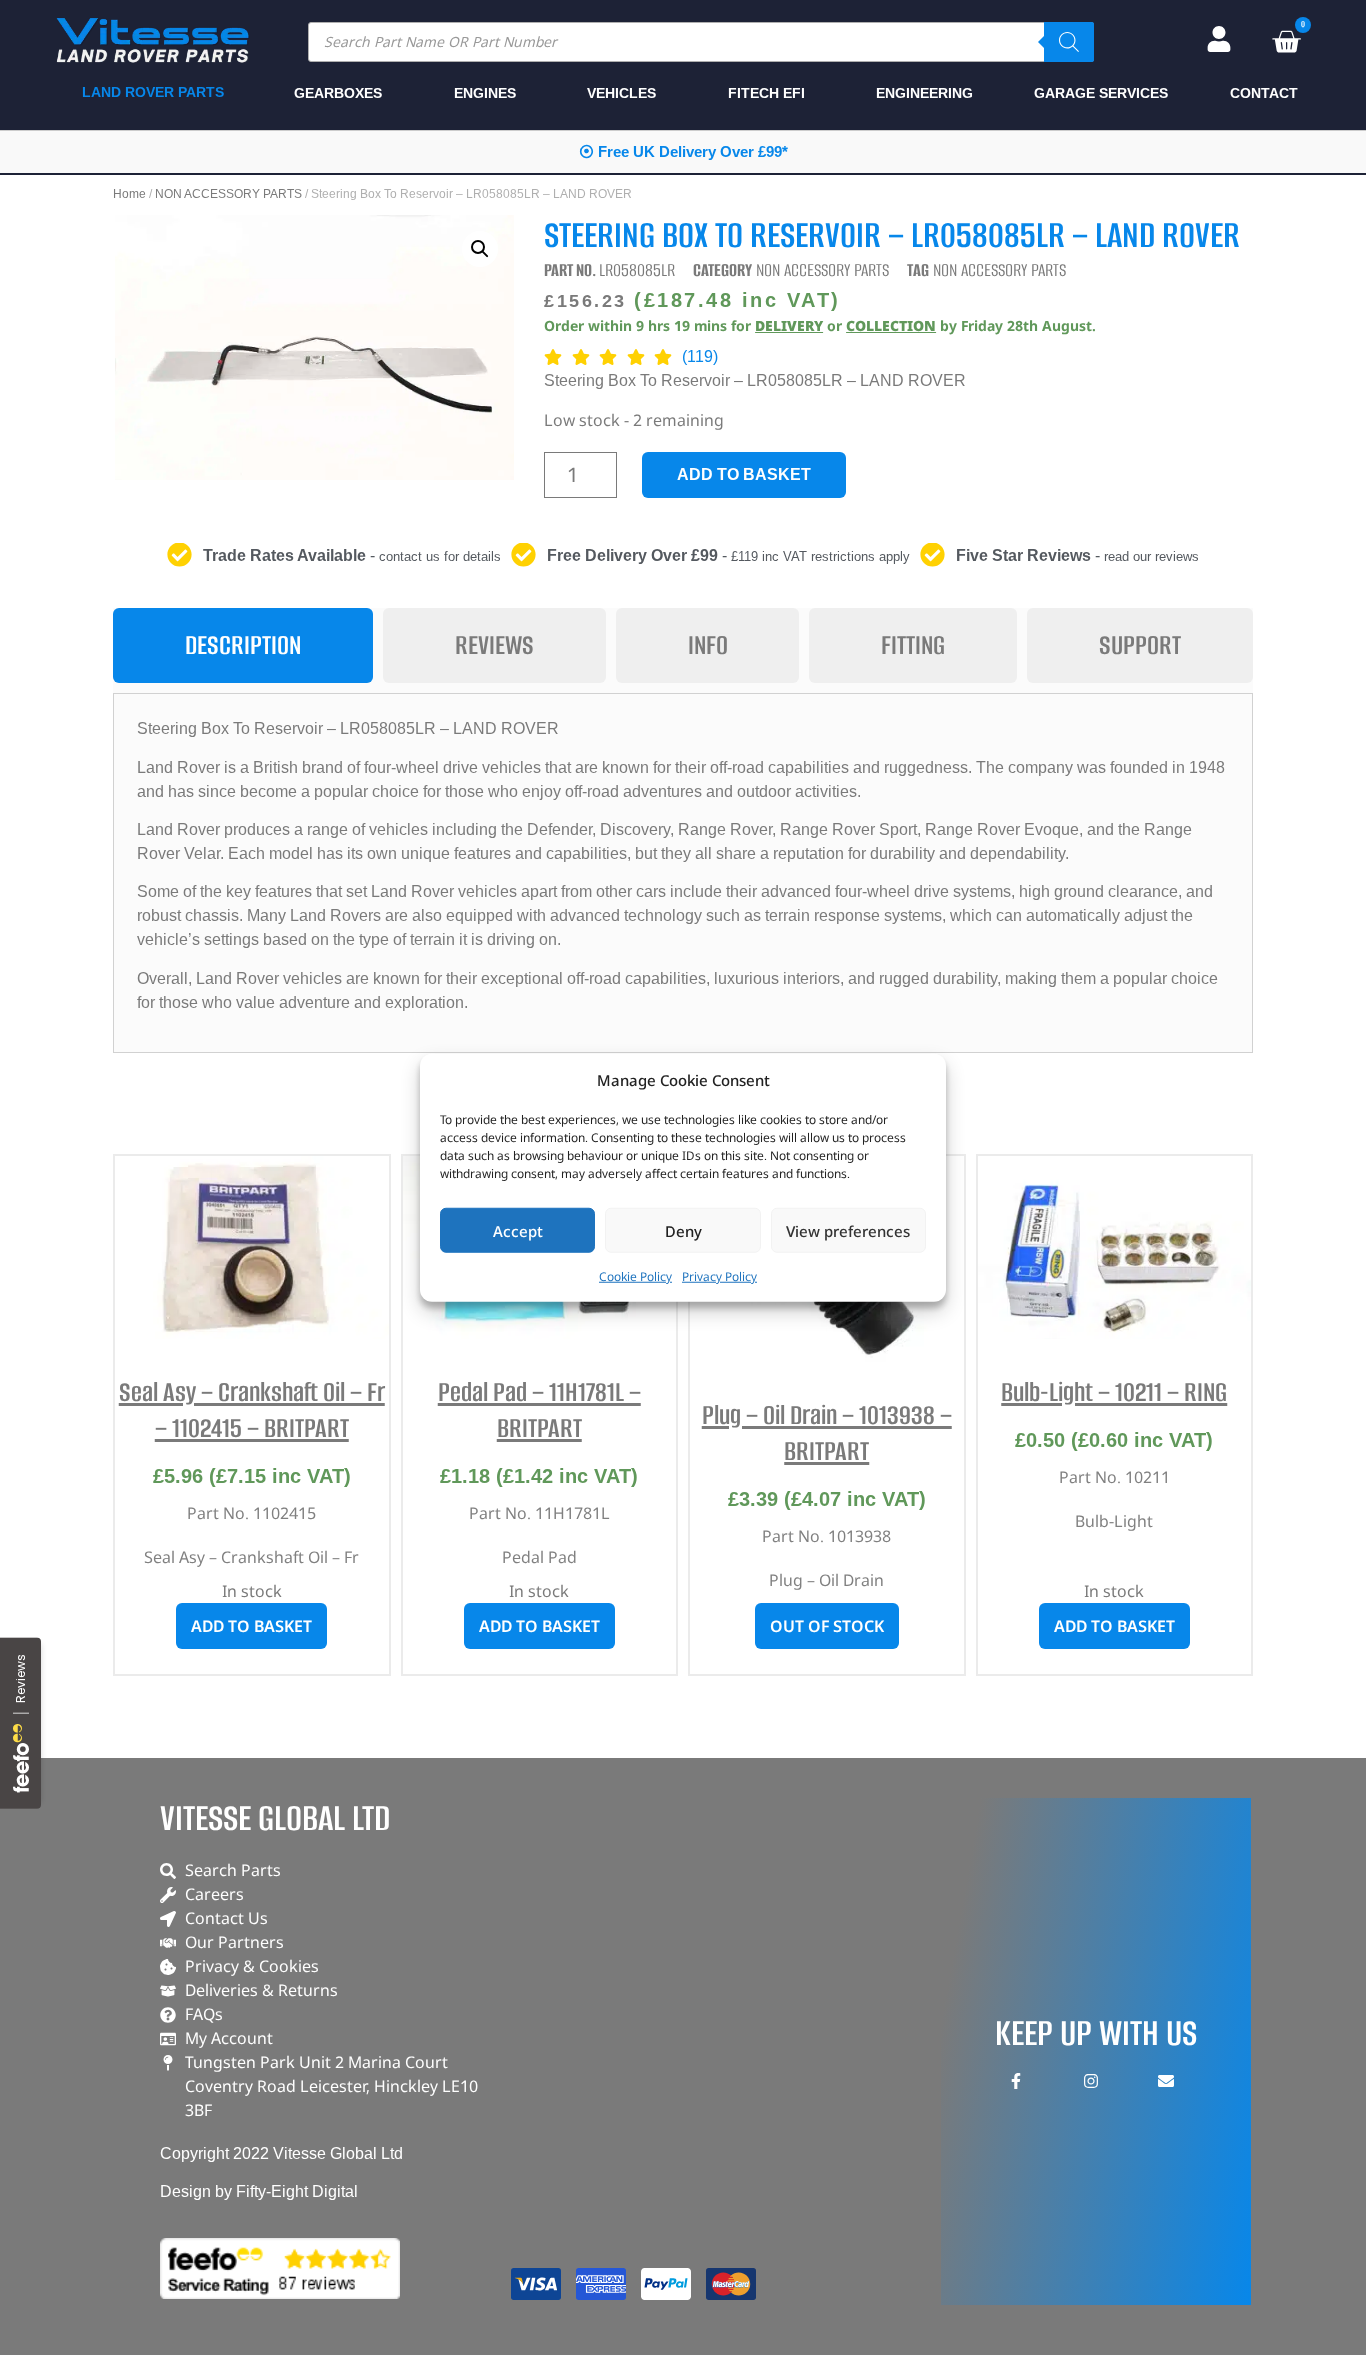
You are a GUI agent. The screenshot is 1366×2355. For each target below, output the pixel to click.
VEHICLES (621, 93)
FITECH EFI (766, 93)
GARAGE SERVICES (1101, 93)
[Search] (1069, 42)
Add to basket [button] (251, 1626)
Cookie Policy (635, 1276)
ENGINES (485, 93)
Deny (683, 1230)
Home (129, 194)
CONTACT (1264, 93)
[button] (480, 249)
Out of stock (827, 1626)
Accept (518, 1230)
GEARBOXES (338, 93)
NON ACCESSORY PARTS (228, 194)
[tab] (243, 645)
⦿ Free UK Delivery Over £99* (683, 151)
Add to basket (744, 474)
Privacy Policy (719, 1276)
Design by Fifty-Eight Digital (259, 2191)
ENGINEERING (924, 93)
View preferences (848, 1230)
